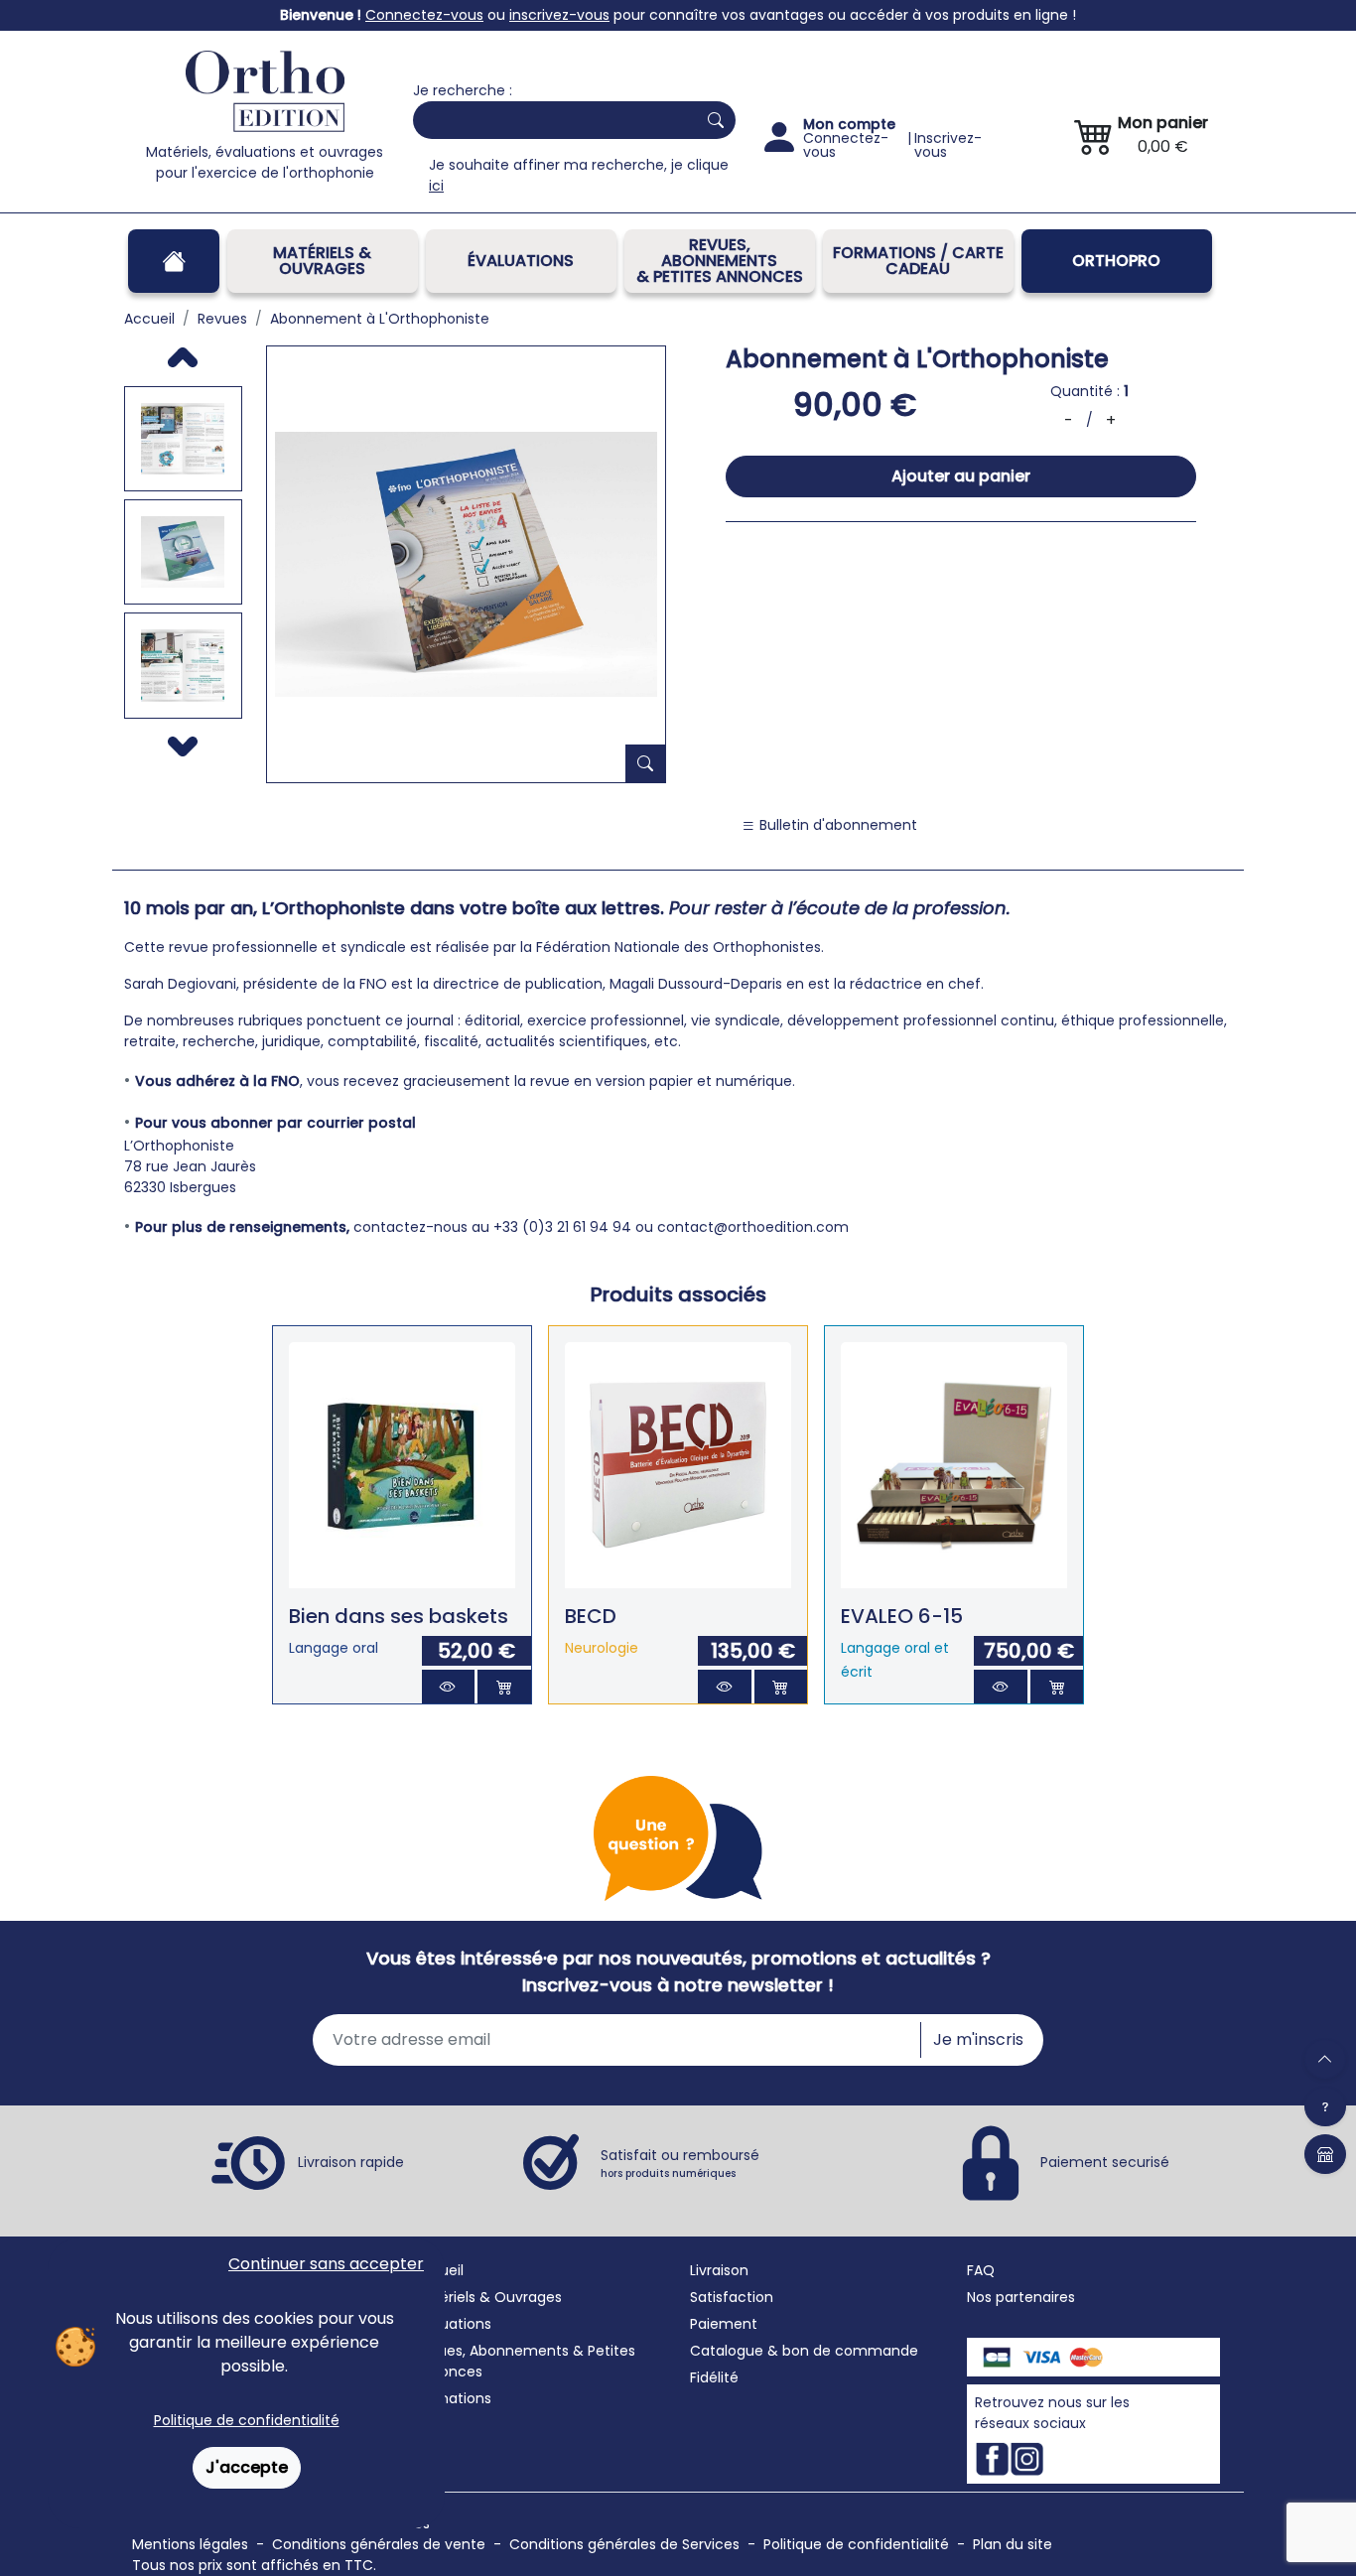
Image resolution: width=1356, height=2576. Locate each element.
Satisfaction (732, 2297)
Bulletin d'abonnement (836, 825)
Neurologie (602, 1648)
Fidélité (714, 2377)
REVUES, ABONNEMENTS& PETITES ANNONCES (720, 261)
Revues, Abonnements (491, 2351)
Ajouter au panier (961, 476)
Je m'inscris (978, 2039)
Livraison (719, 2270)
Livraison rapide (351, 2161)
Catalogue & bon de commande (804, 2351)
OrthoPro (1116, 261)
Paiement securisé (1105, 2161)
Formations (452, 2398)
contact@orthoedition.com (753, 1227)
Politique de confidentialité (247, 2420)
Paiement (724, 2324)
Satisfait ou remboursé (680, 2163)
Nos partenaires (1021, 2297)
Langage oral (334, 1648)
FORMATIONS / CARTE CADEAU (918, 261)
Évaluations (521, 261)
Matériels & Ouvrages (322, 261)
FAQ (981, 2270)
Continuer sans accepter (326, 2264)
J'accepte (247, 2467)
